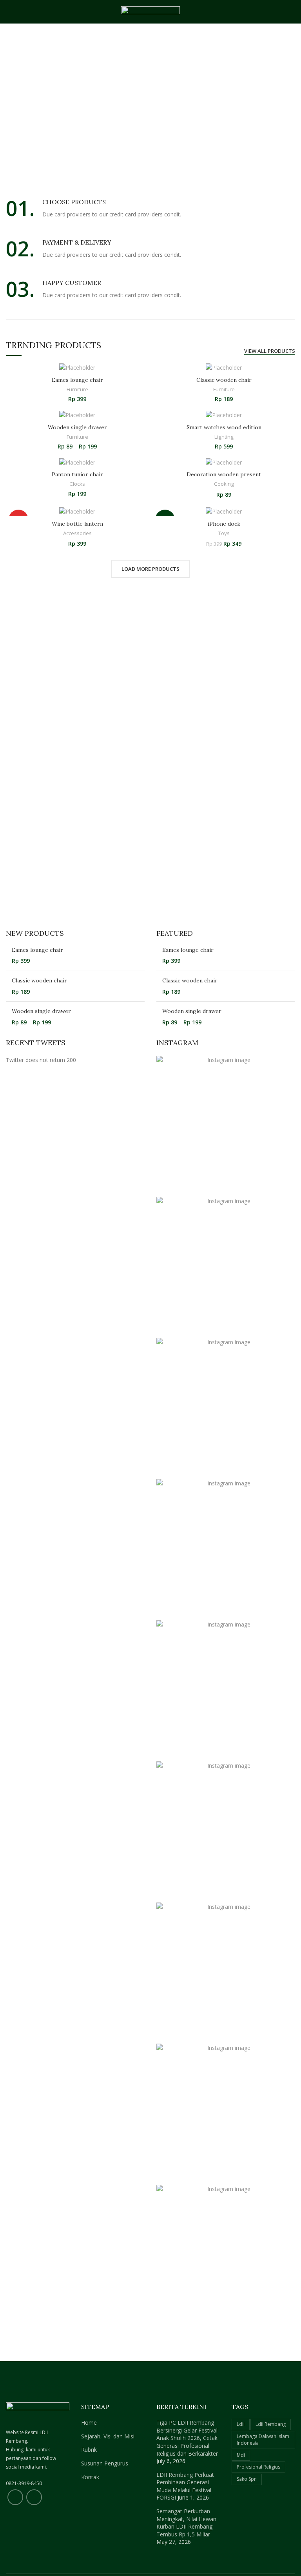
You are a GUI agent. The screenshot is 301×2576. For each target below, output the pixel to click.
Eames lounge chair (77, 380)
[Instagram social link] (15, 2497)
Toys (224, 533)
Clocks (77, 484)
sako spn (247, 2479)
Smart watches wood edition (224, 427)
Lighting (224, 437)
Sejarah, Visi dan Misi (108, 2436)
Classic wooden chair (224, 380)
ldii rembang (271, 2424)
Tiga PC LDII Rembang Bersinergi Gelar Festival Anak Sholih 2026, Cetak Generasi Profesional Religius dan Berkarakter (187, 2438)
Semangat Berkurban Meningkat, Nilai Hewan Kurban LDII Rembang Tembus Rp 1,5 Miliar (186, 2523)
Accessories (77, 533)
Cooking (224, 484)
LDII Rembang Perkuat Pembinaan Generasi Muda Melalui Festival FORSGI (185, 2486)
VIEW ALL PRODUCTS (270, 351)
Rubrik (89, 2450)
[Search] (292, 12)
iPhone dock (224, 524)
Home (89, 2423)
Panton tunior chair (77, 474)
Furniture (77, 389)
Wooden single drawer (77, 427)
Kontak (90, 2477)
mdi (241, 2455)
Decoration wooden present (224, 474)
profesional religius (258, 2467)
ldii (241, 2424)
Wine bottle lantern (77, 524)
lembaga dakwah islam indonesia (263, 2440)
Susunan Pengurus (105, 2463)
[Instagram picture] (226, 1125)
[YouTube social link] (34, 2497)
